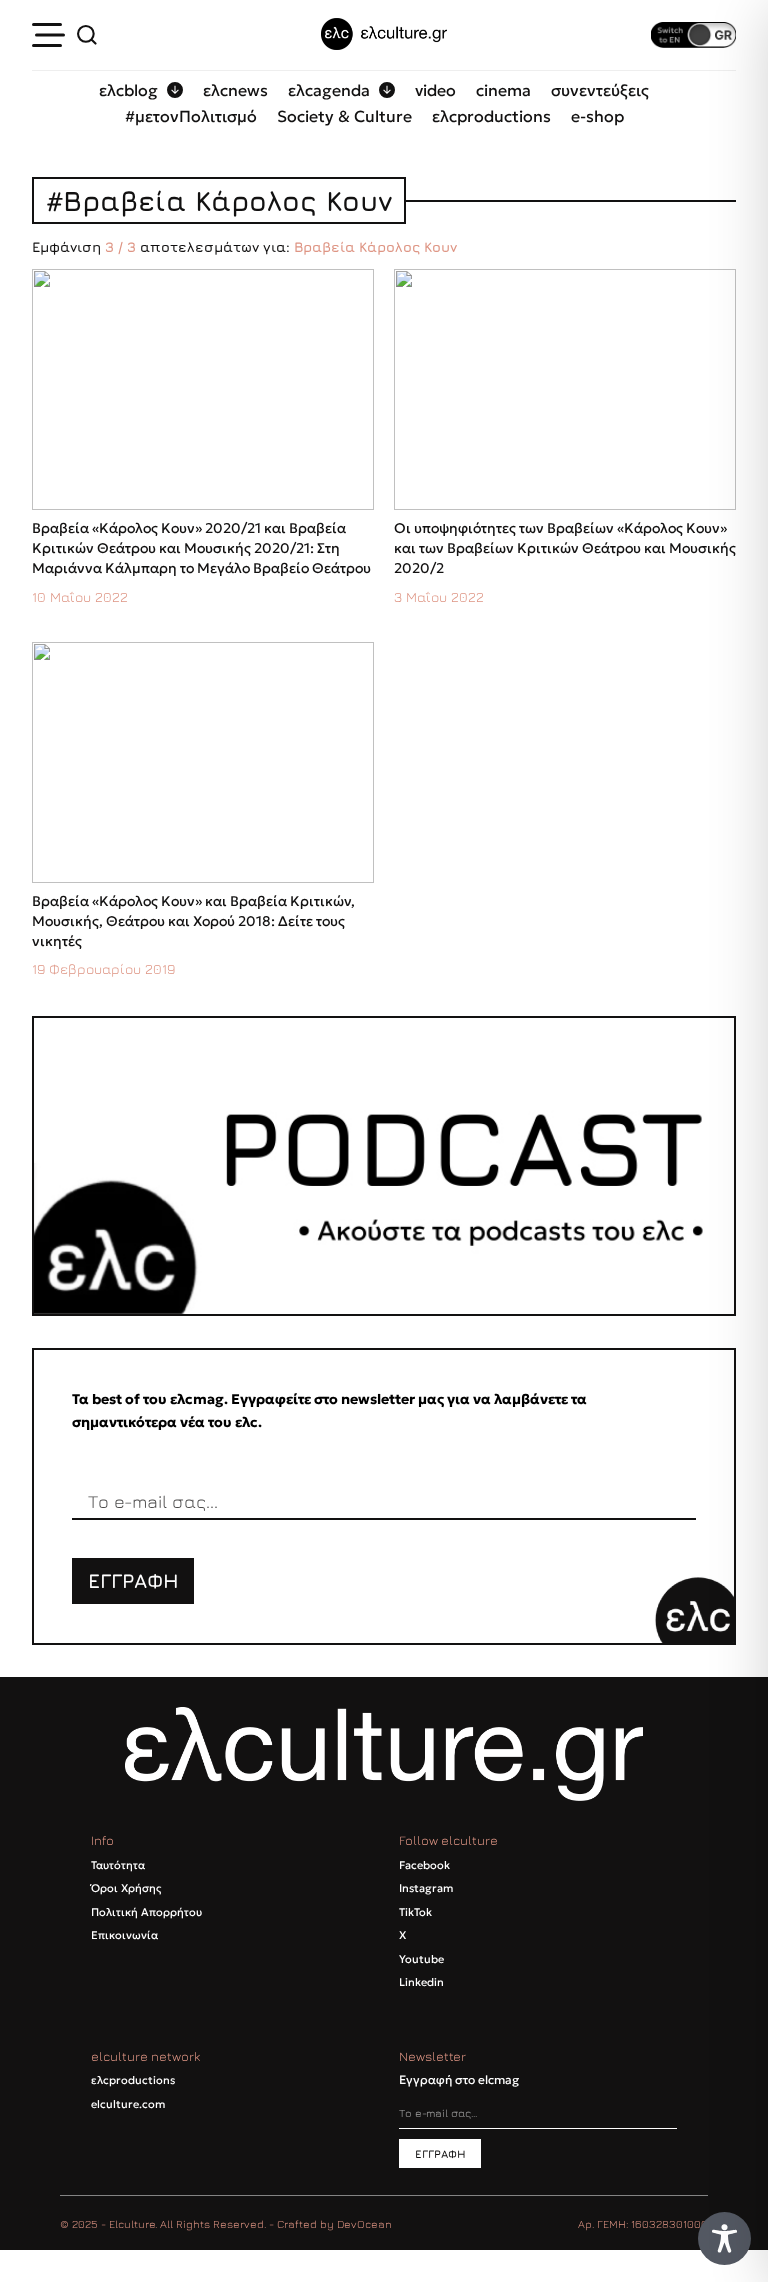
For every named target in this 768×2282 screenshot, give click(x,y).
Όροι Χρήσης (126, 1888)
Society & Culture (344, 116)
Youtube (421, 1959)
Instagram (426, 1888)
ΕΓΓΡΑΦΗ (133, 1580)
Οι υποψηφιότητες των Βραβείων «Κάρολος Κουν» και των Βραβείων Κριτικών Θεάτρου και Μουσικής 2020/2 (565, 548)
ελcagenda (329, 90)
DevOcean (364, 2223)
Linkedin (421, 1982)
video (435, 90)
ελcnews (235, 90)
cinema (503, 90)
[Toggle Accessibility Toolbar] (724, 2238)
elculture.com (128, 2104)
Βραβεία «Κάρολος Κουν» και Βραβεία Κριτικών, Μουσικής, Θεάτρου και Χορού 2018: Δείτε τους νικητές (193, 921)
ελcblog (128, 90)
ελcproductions (491, 116)
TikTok (415, 1912)
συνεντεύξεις (600, 90)
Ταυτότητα (118, 1865)
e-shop (597, 116)
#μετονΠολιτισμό (191, 116)
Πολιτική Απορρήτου (146, 1912)
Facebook (424, 1865)
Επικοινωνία (124, 1935)
